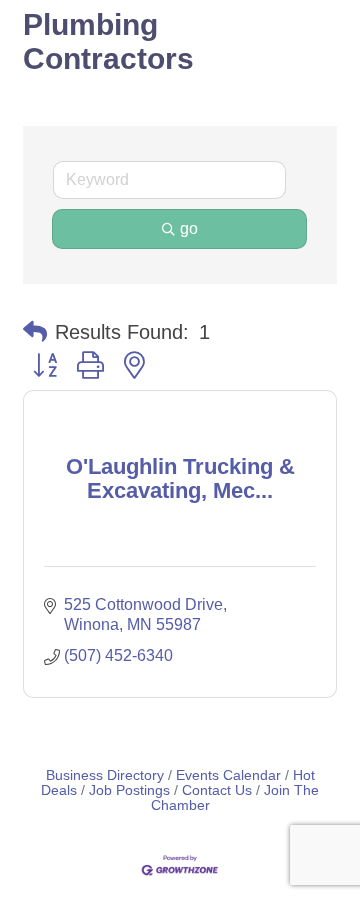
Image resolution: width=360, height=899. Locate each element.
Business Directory (105, 775)
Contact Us (217, 790)
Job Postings (129, 790)
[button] (35, 332)
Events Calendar (228, 775)
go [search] (189, 228)
